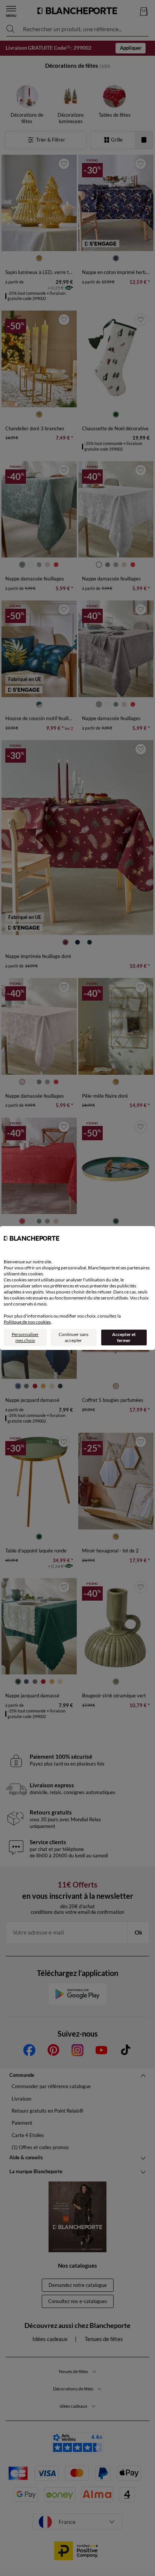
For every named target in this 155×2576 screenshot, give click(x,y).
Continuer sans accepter (74, 1337)
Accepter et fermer (124, 1337)
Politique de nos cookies (27, 1322)
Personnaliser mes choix (25, 1337)
